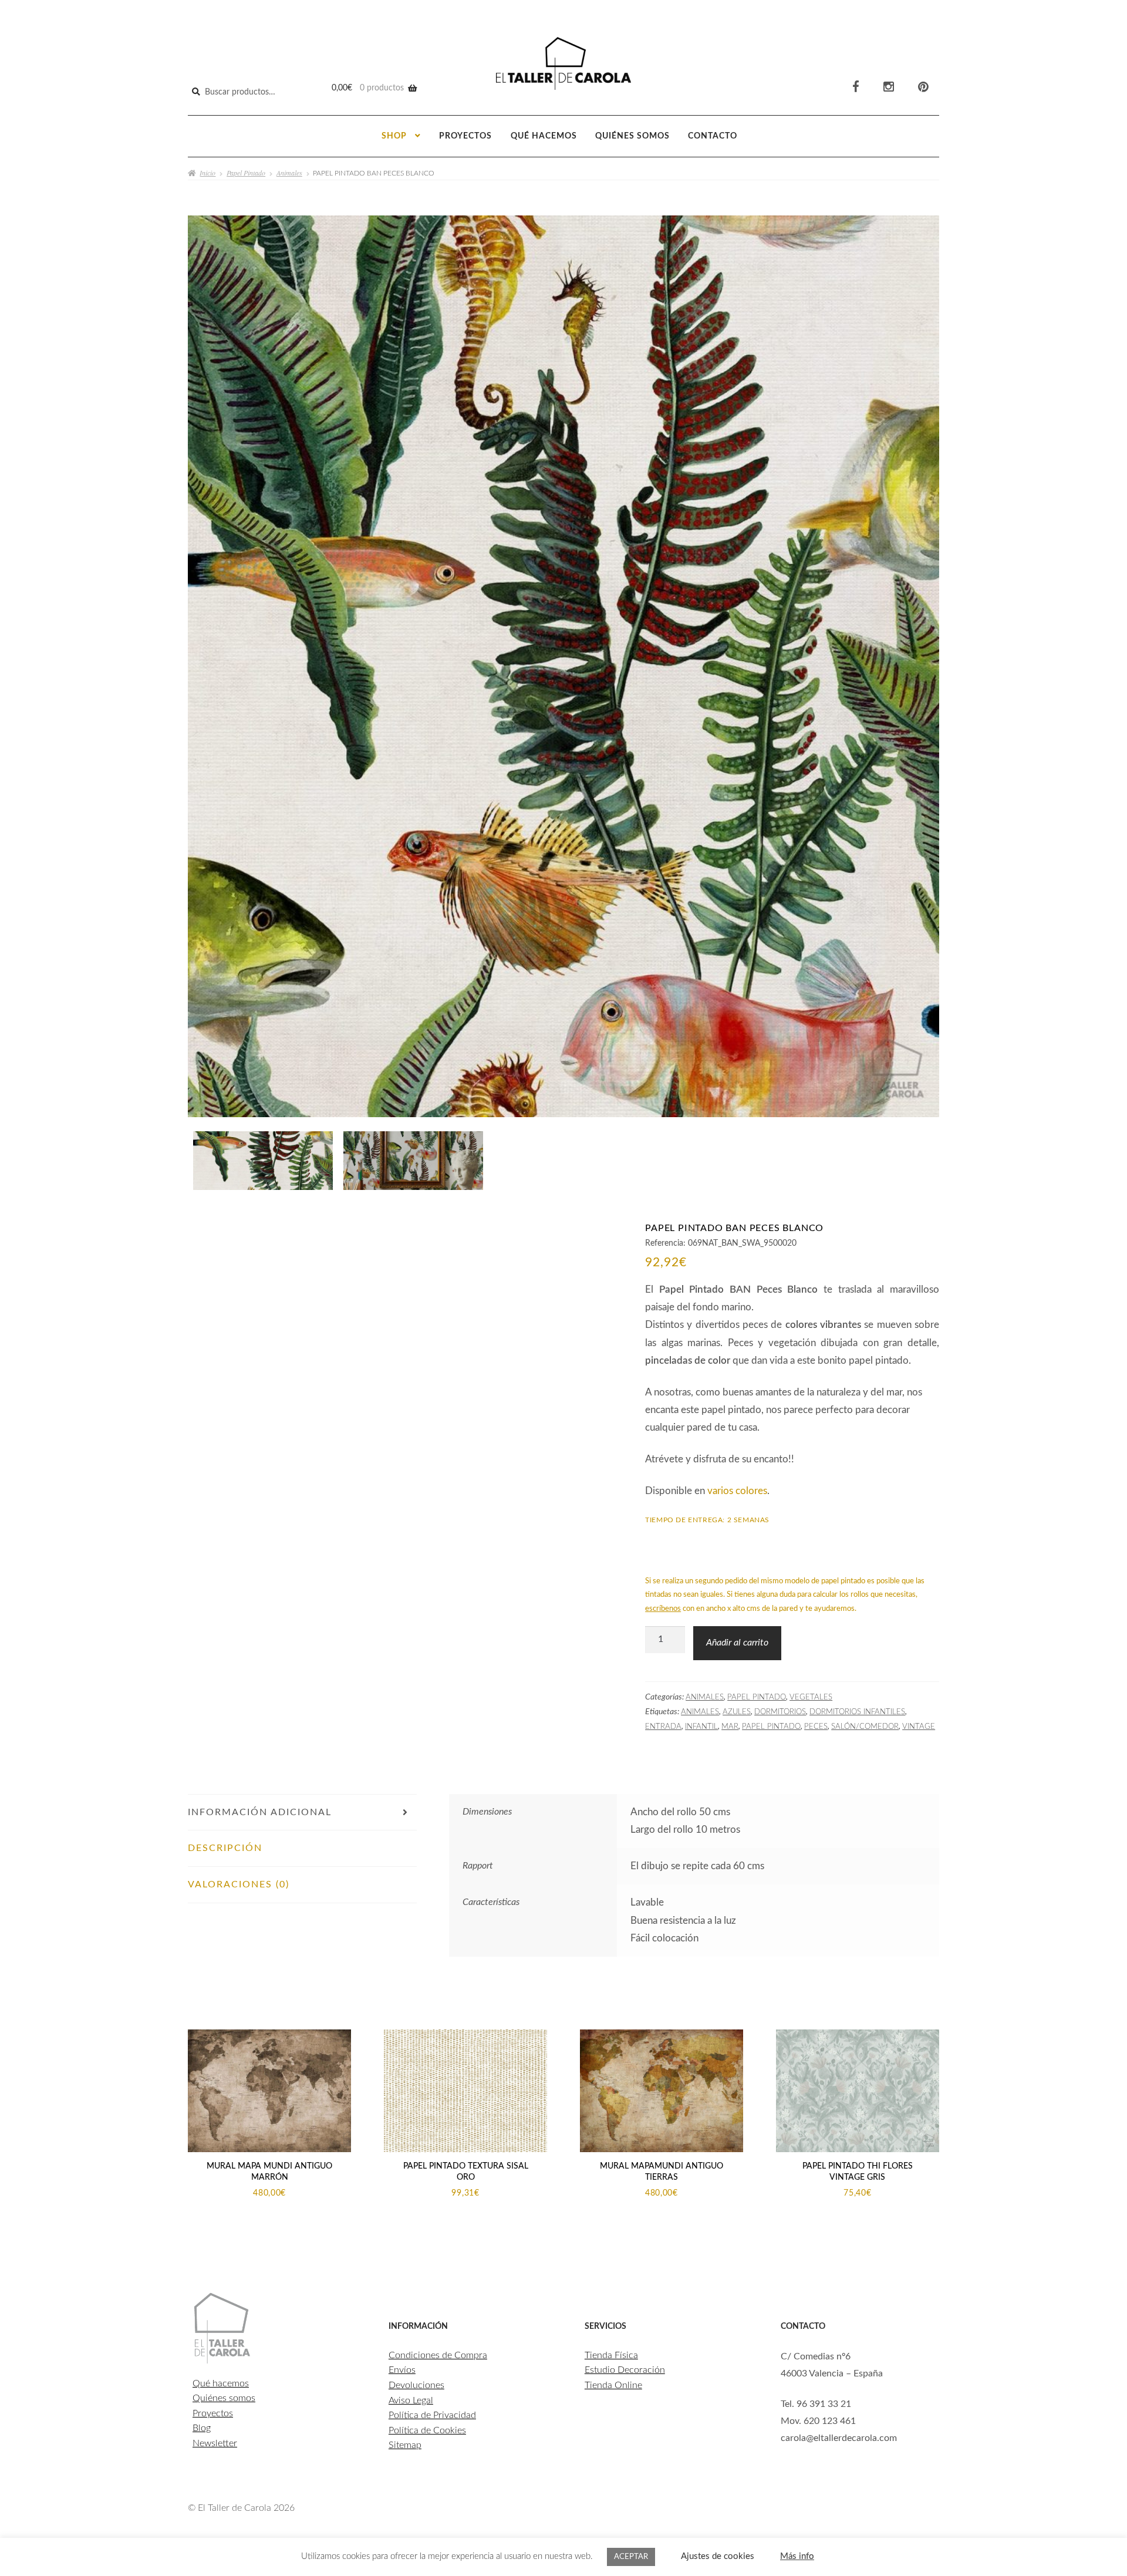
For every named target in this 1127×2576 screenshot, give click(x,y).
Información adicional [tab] (260, 1812)
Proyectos (465, 136)
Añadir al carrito (737, 1643)
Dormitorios (780, 1712)
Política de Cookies (427, 2430)
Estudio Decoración (625, 2370)
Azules (737, 1712)
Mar (730, 1727)
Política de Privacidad (432, 2415)
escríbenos (663, 1609)
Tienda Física (611, 2355)
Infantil (701, 1727)
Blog (202, 2428)
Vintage (919, 1727)
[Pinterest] (923, 87)
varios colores (737, 1491)
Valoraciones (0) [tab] (239, 1884)
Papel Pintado (246, 173)
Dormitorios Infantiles (857, 1712)
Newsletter (215, 2443)
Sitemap (405, 2445)
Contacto (713, 136)
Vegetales (811, 1697)
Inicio (207, 173)
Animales (289, 173)
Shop (394, 136)
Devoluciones (416, 2385)
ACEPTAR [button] (631, 2557)
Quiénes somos (632, 136)
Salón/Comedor (865, 1727)
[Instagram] (889, 87)
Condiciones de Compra (438, 2355)
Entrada (663, 1727)
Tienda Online (613, 2385)
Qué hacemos (544, 136)
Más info (797, 2556)
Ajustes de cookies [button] (718, 2556)
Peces (816, 1727)
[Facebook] (856, 87)
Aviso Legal (411, 2400)
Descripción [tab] (225, 1848)
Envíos (402, 2370)
